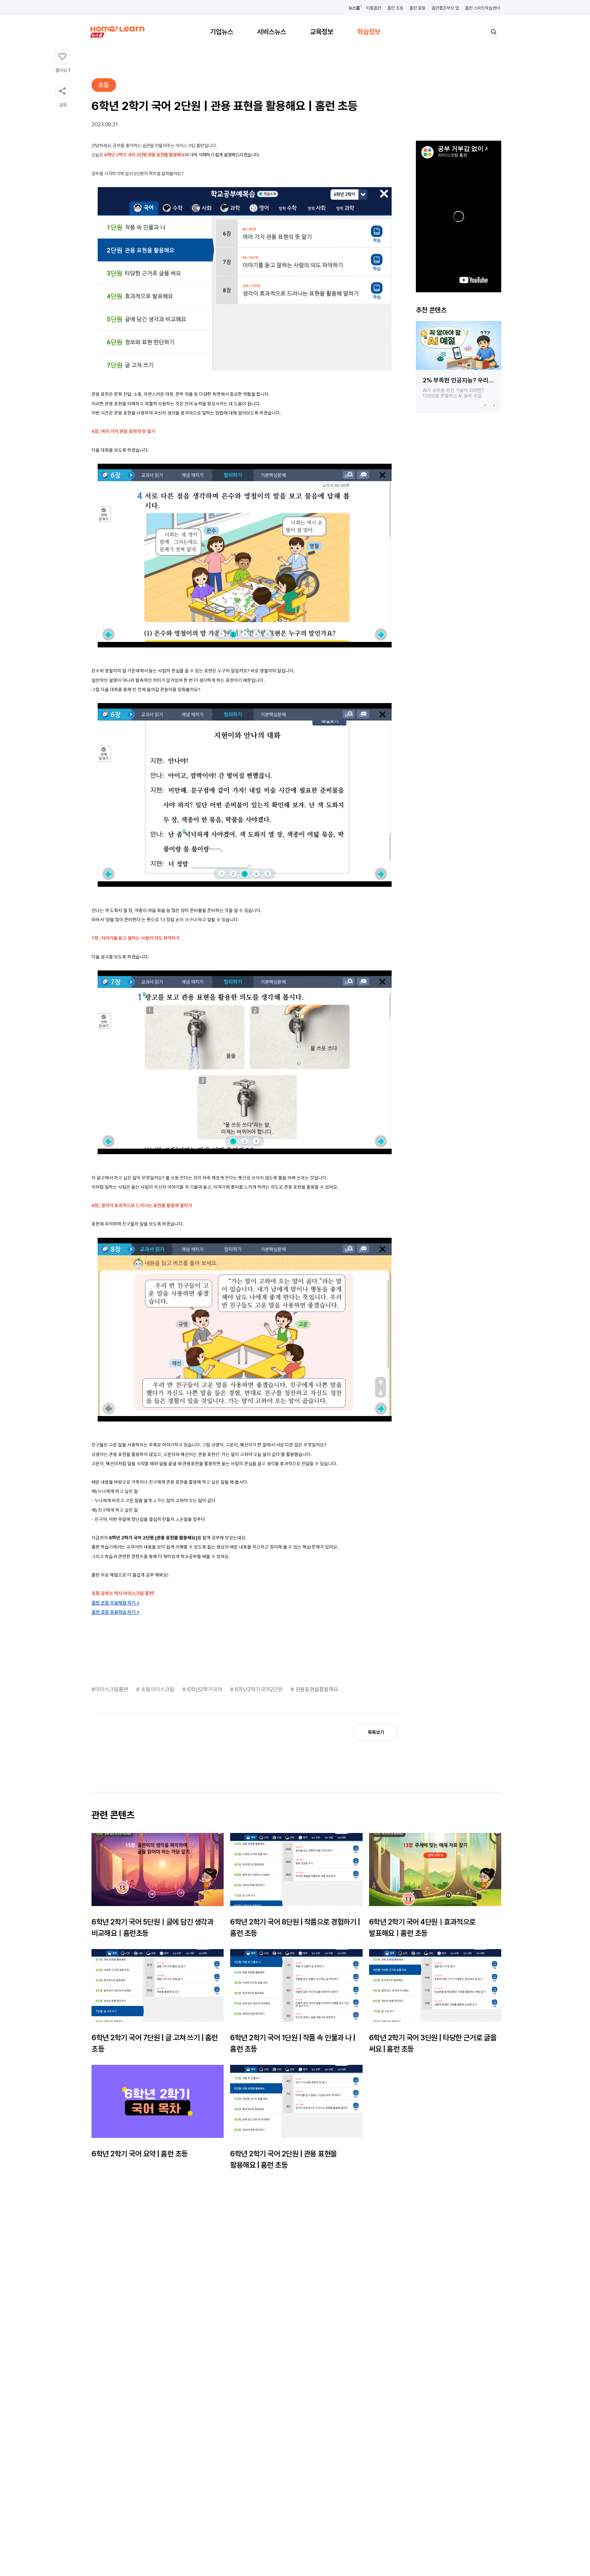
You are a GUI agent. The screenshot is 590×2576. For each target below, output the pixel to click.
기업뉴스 (222, 32)
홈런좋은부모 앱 (445, 8)
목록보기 (376, 1732)
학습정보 (369, 32)
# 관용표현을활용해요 (314, 1689)
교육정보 (322, 32)
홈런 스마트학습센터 (482, 8)
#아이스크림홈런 (111, 1689)
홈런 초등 (395, 8)
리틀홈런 (374, 8)
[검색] (494, 32)
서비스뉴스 (272, 32)
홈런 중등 (417, 8)
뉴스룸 (354, 8)
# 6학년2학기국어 (203, 1689)
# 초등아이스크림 (156, 1689)
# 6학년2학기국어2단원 (257, 1689)
